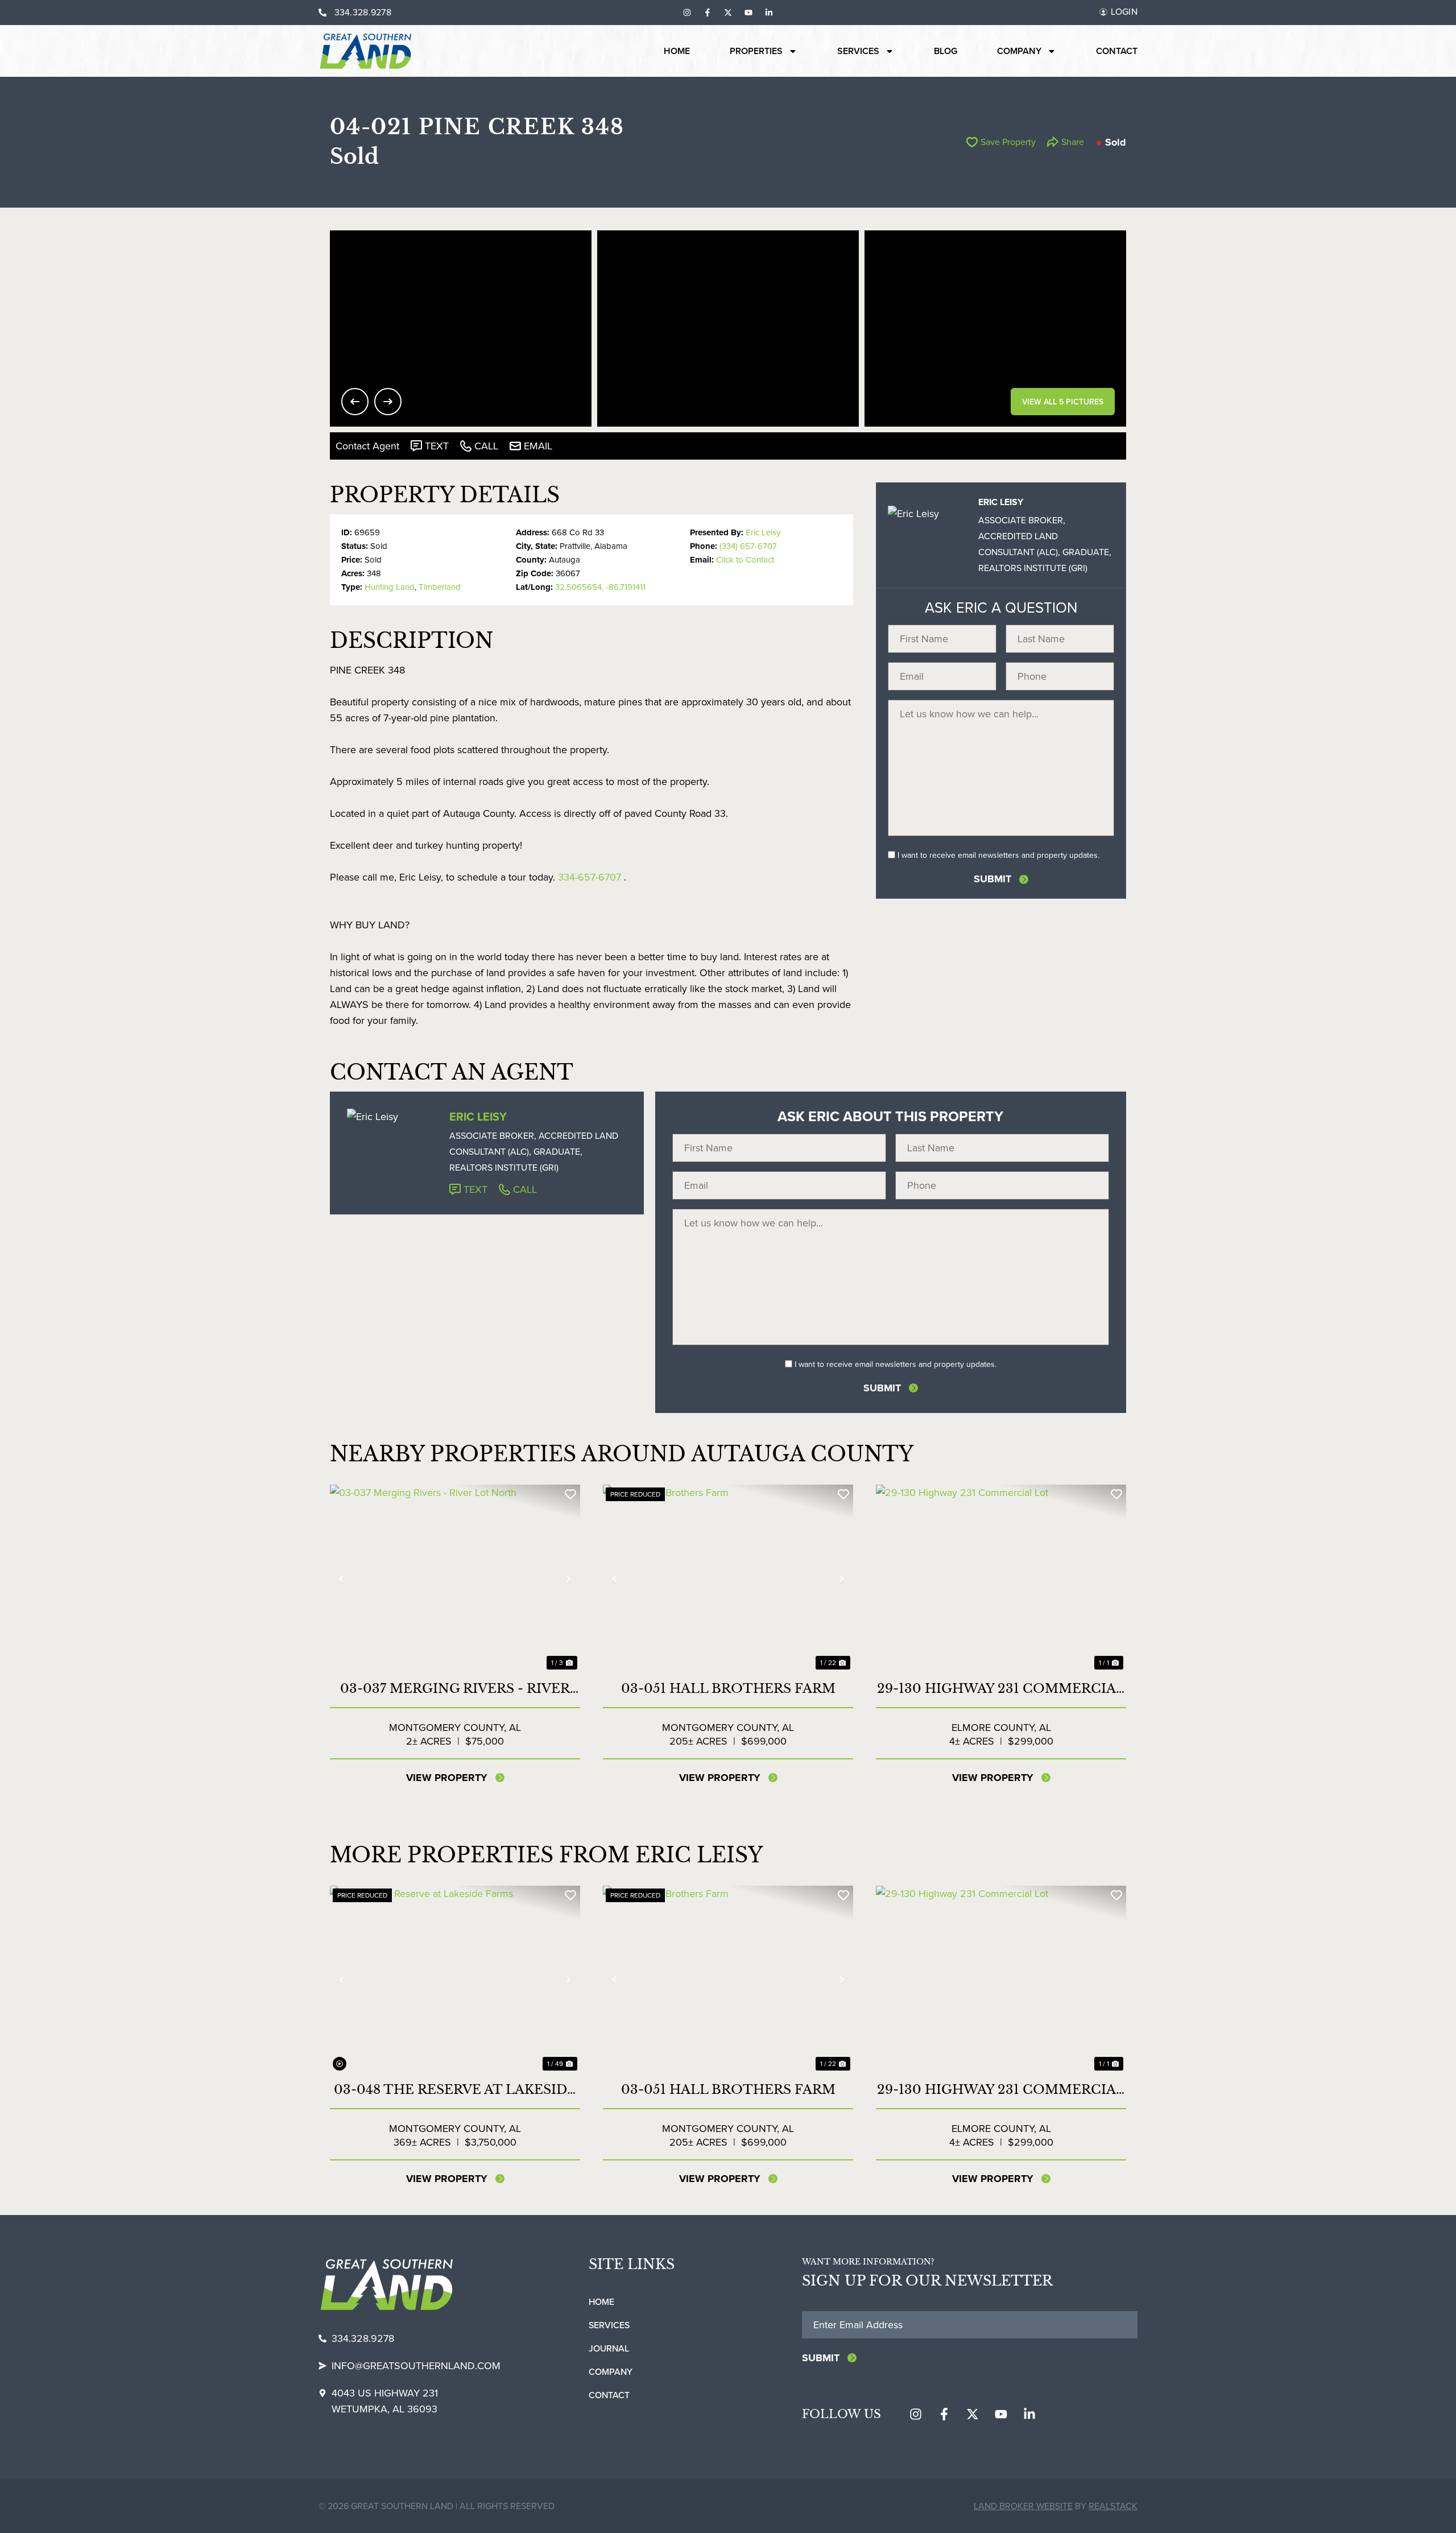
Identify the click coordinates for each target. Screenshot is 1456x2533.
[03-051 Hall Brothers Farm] (728, 1579)
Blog (946, 51)
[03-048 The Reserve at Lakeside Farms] (455, 1980)
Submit (992, 879)
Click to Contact (745, 560)
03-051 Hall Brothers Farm (728, 1689)
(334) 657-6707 (748, 546)
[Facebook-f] (708, 13)
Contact (1117, 51)
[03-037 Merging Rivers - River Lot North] (455, 1579)
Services (858, 51)
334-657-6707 (590, 877)
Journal (609, 2348)
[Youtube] (748, 13)
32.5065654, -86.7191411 (600, 587)
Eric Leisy (763, 532)
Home (677, 51)
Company (1019, 51)
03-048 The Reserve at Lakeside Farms (455, 2090)
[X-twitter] (728, 13)
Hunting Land (390, 587)
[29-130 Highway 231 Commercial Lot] (1001, 1579)
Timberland (440, 587)
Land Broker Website (1023, 2506)
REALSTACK (1113, 2506)
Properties (756, 51)
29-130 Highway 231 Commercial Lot (1001, 1689)
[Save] (570, 1494)
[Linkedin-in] (769, 13)
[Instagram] (687, 13)
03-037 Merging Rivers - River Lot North (455, 1689)
